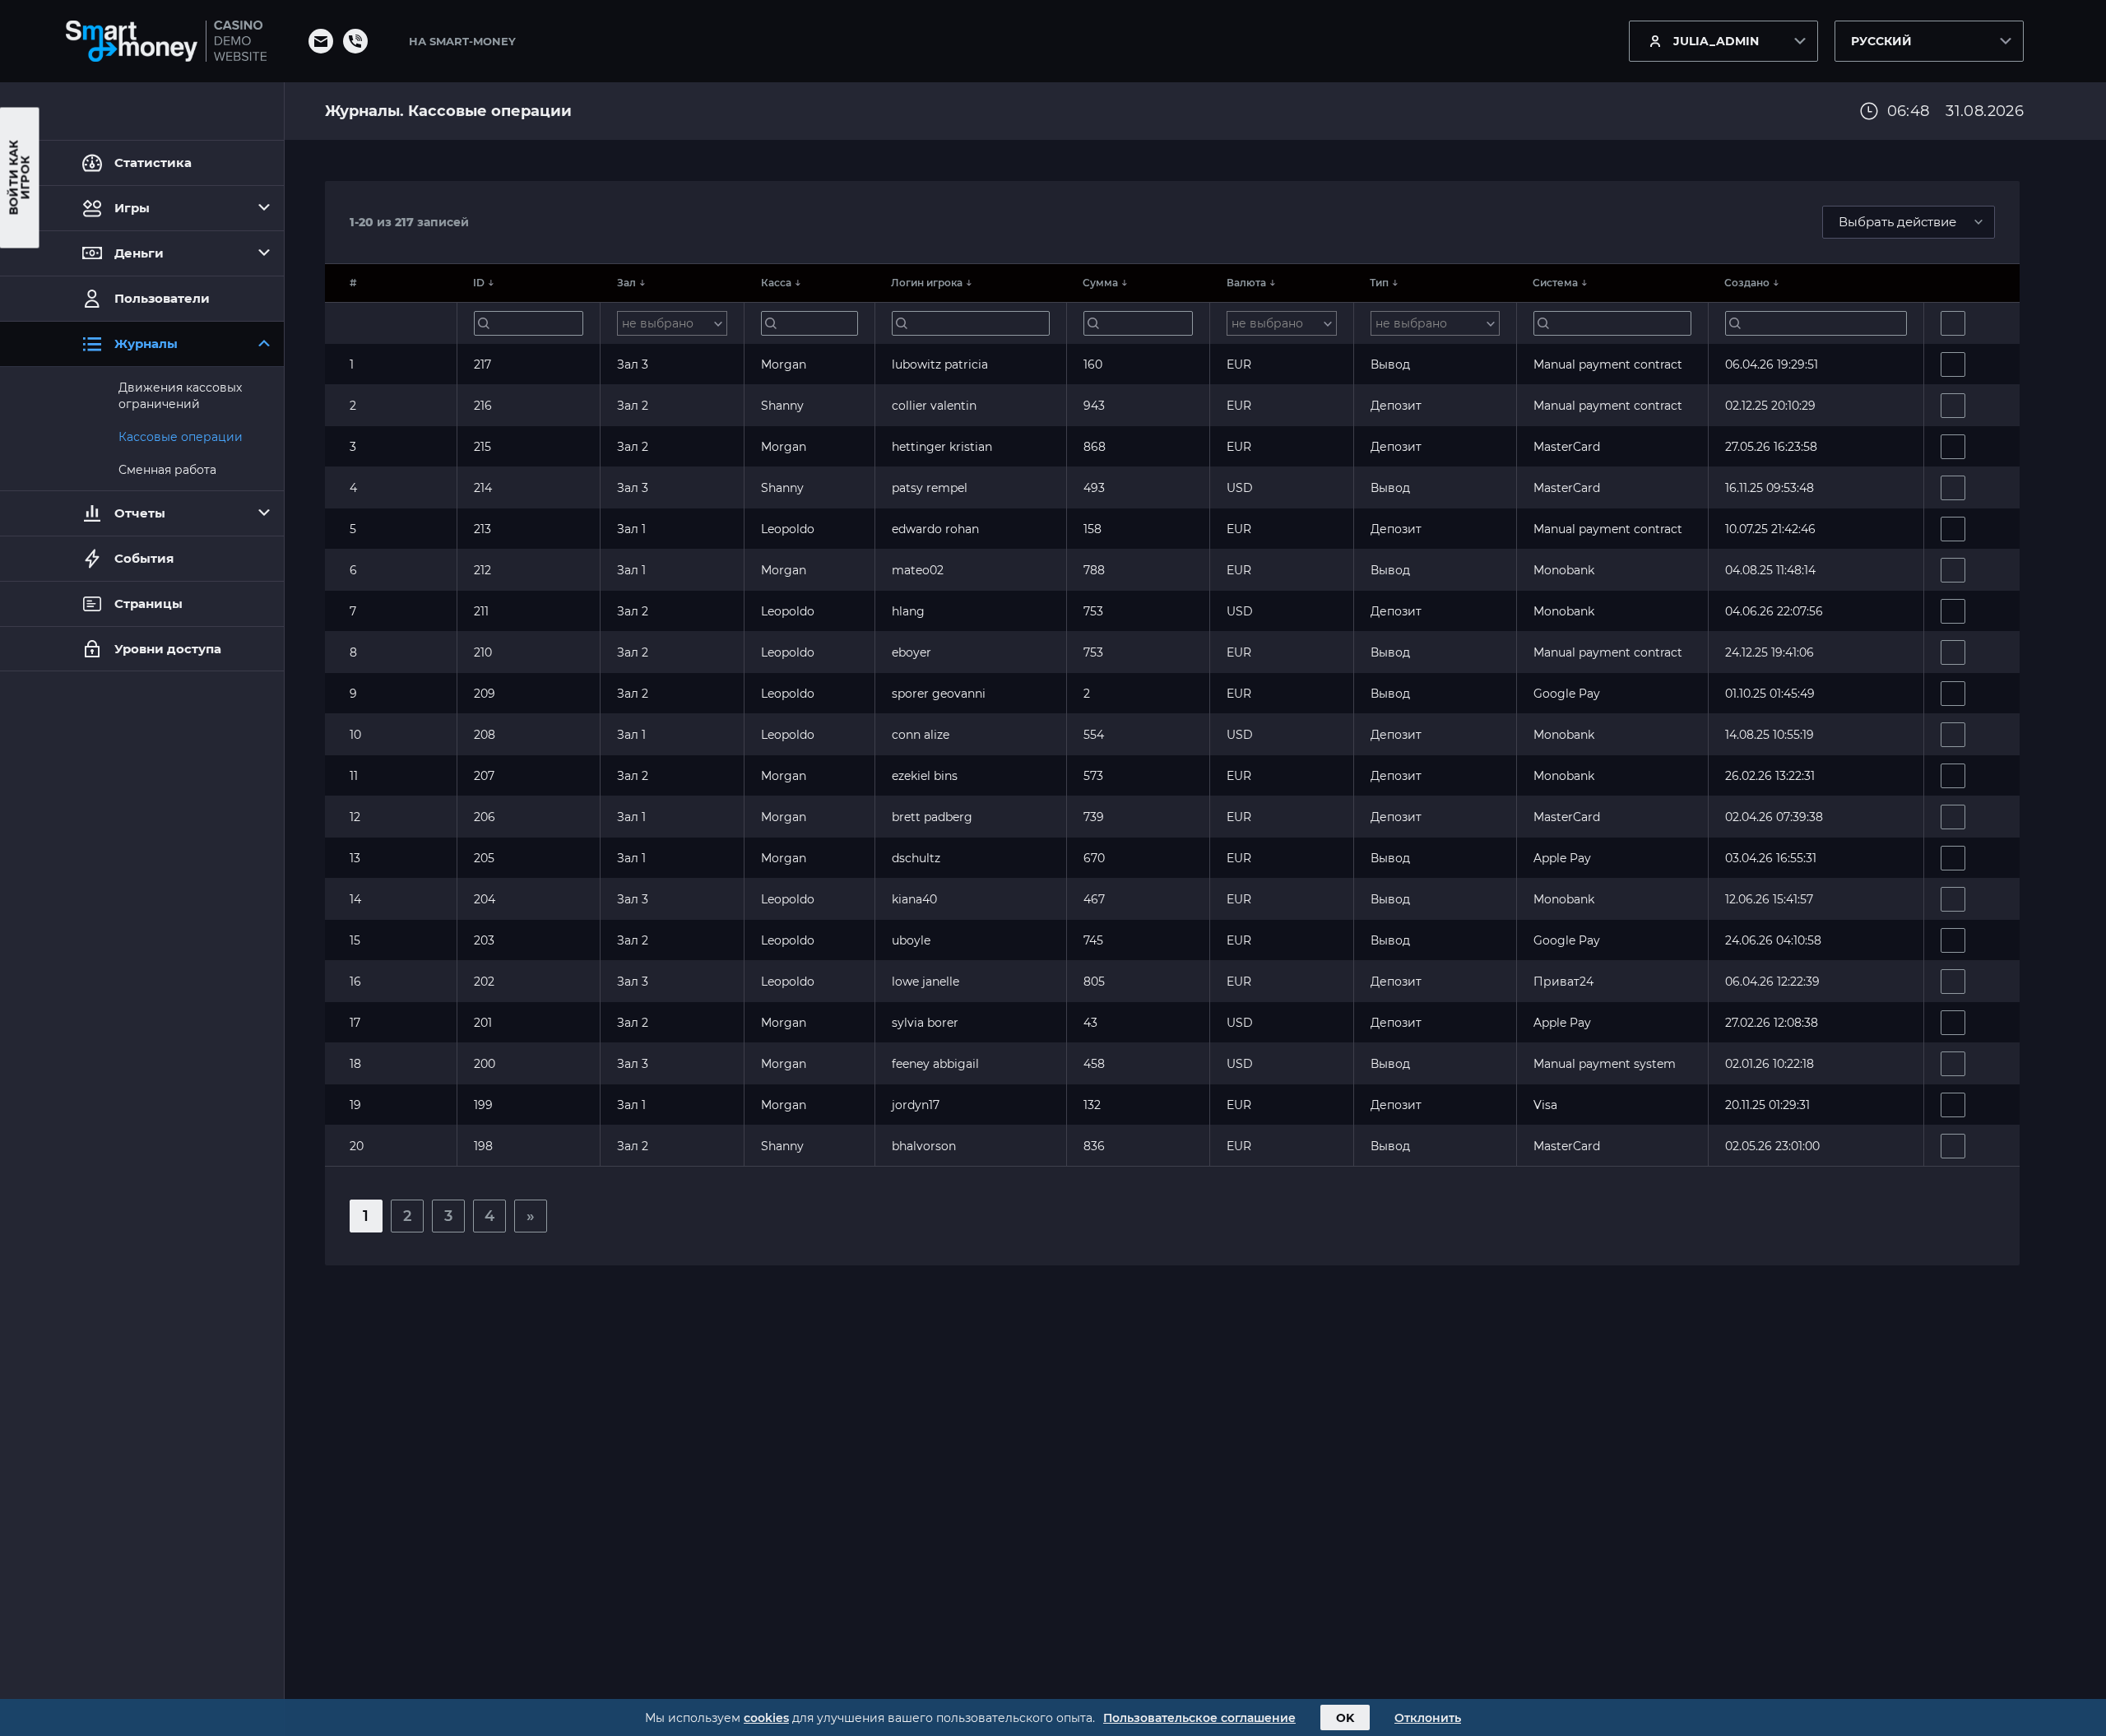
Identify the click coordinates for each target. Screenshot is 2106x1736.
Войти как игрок (20, 178)
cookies (766, 1718)
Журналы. (366, 111)
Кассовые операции (181, 437)
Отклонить (1428, 1718)
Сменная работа (167, 470)
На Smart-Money (462, 41)
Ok (1345, 1718)
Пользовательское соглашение (1199, 1718)
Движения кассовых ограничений (180, 396)
